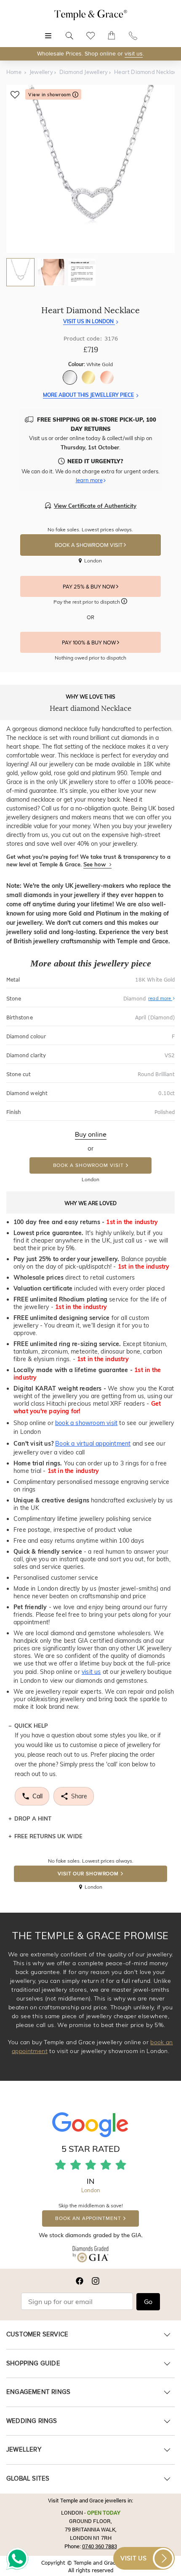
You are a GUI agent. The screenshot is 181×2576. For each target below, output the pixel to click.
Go (148, 2302)
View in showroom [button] (50, 95)
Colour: (90, 364)
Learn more (89, 480)
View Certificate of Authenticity (95, 506)
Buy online (91, 1135)
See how (95, 864)
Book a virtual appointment (93, 1444)
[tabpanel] (90, 169)
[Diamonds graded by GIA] (90, 2256)
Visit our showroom (88, 1874)
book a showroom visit (86, 1423)
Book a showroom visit (88, 1165)
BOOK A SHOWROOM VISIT (89, 545)
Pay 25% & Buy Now (89, 587)
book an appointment (88, 2218)
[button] (124, 602)
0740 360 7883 (100, 2546)
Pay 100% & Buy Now (89, 643)
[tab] (20, 272)
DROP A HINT (33, 1819)
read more (160, 998)
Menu (48, 31)
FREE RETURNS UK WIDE (48, 1836)
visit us (134, 54)
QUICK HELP (31, 1726)
